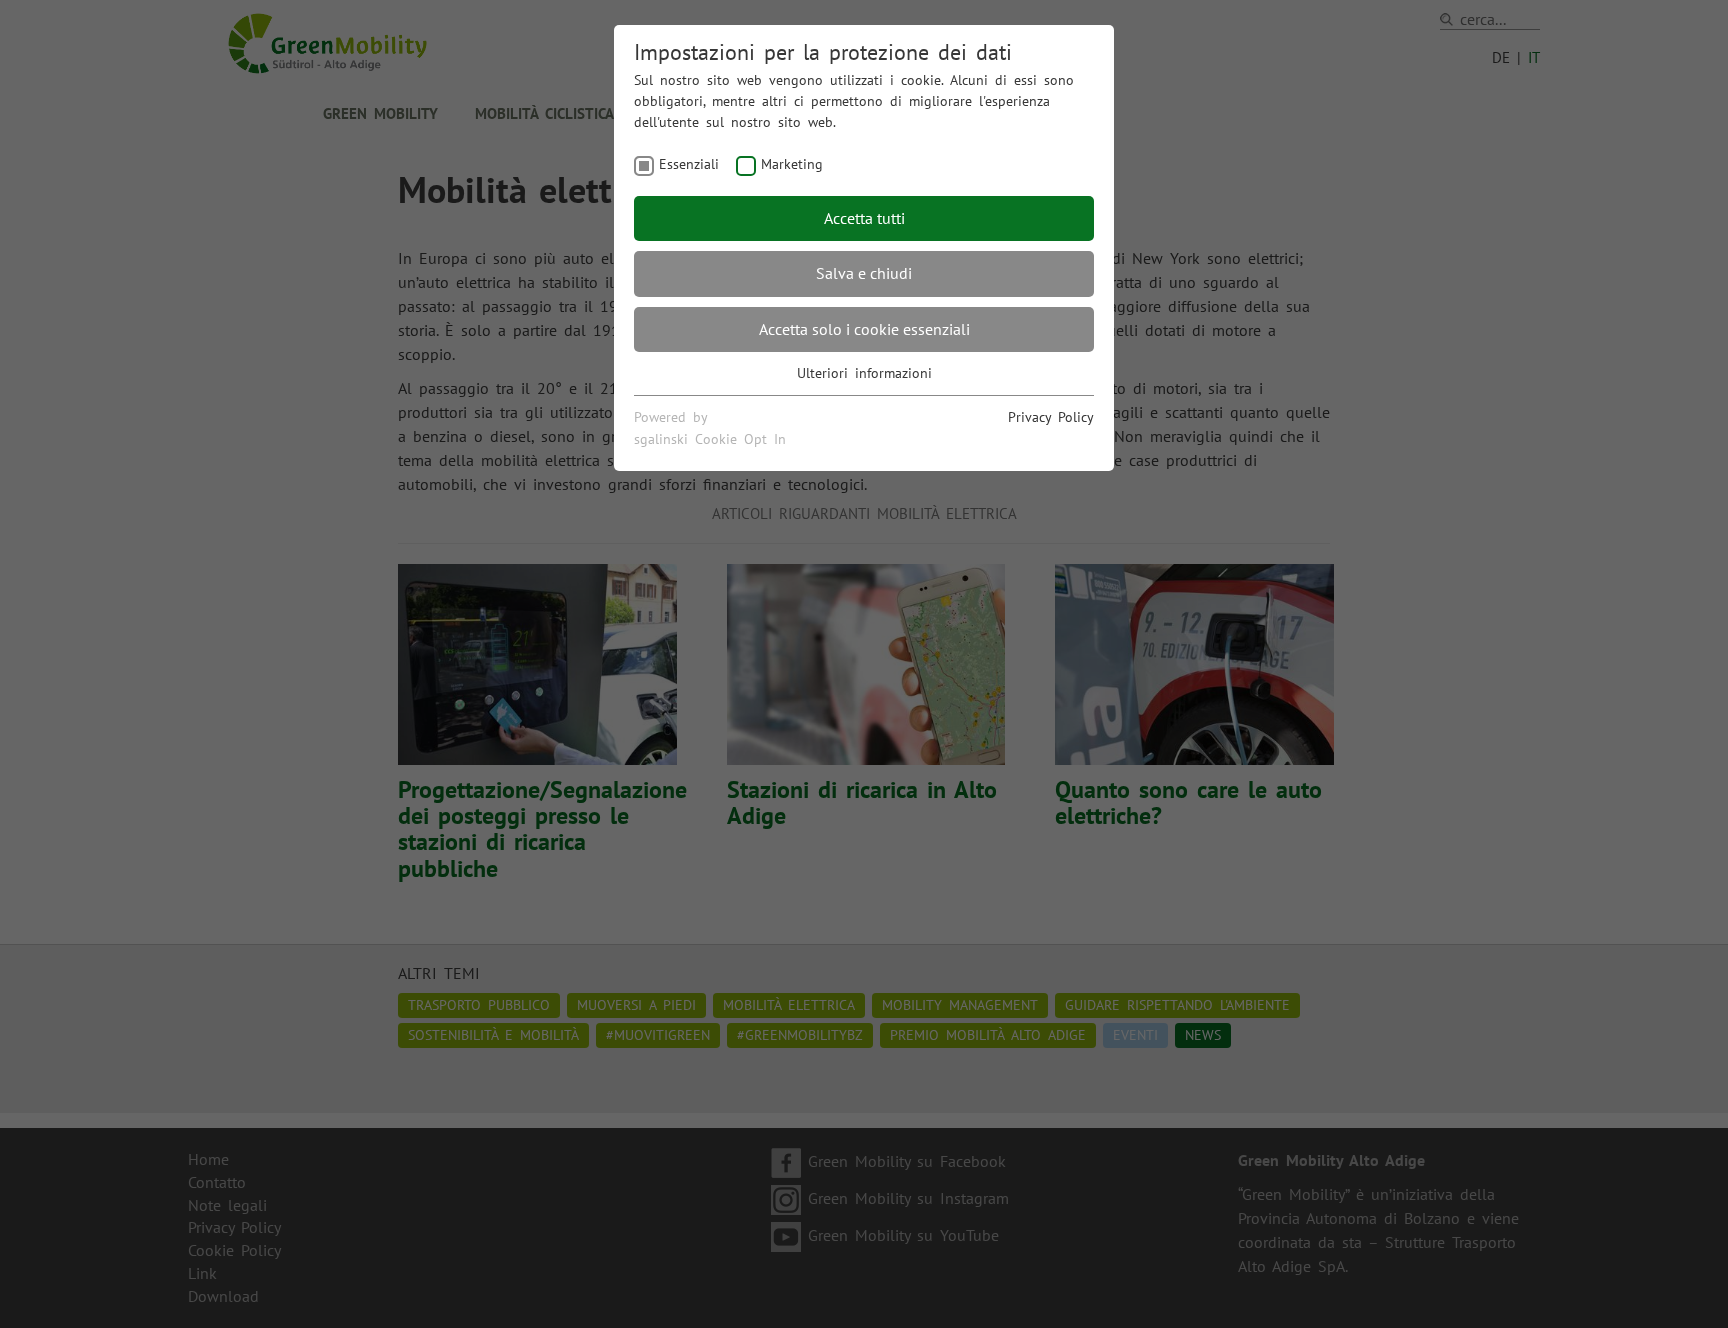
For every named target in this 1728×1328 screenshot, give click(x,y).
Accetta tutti (864, 218)
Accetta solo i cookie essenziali (864, 329)
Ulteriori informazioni (864, 373)
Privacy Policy (1051, 417)
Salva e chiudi (864, 273)
